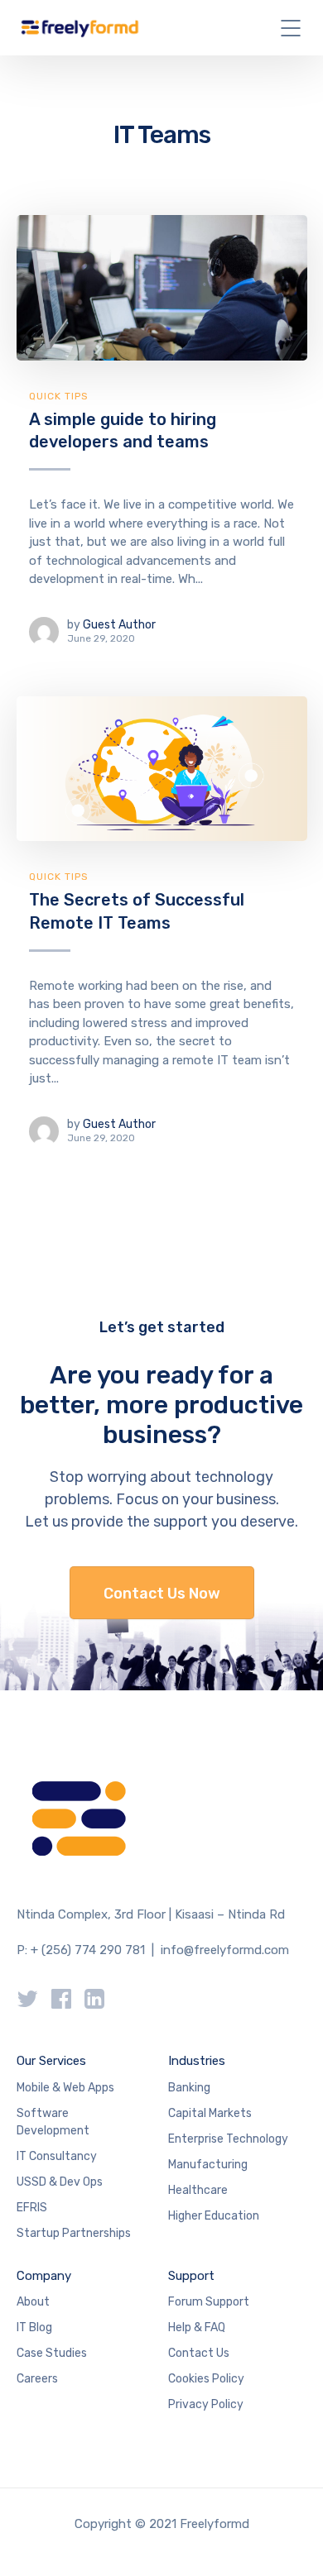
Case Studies (52, 2353)
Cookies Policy (206, 2379)
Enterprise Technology (228, 2139)
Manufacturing (208, 2165)
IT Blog (34, 2327)
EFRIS (32, 2208)
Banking (189, 2088)
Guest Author (119, 625)
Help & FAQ (197, 2327)
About (33, 2302)
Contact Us (199, 2353)
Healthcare (198, 2190)
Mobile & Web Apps (65, 2088)
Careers (37, 2379)
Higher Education (214, 2216)
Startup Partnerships (74, 2233)
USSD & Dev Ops (60, 2182)
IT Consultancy (57, 2156)
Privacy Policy (206, 2404)
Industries (197, 2061)
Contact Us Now (162, 1594)
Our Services (51, 2061)
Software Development (53, 2122)
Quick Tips (59, 396)
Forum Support (209, 2302)
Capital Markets (210, 2113)
